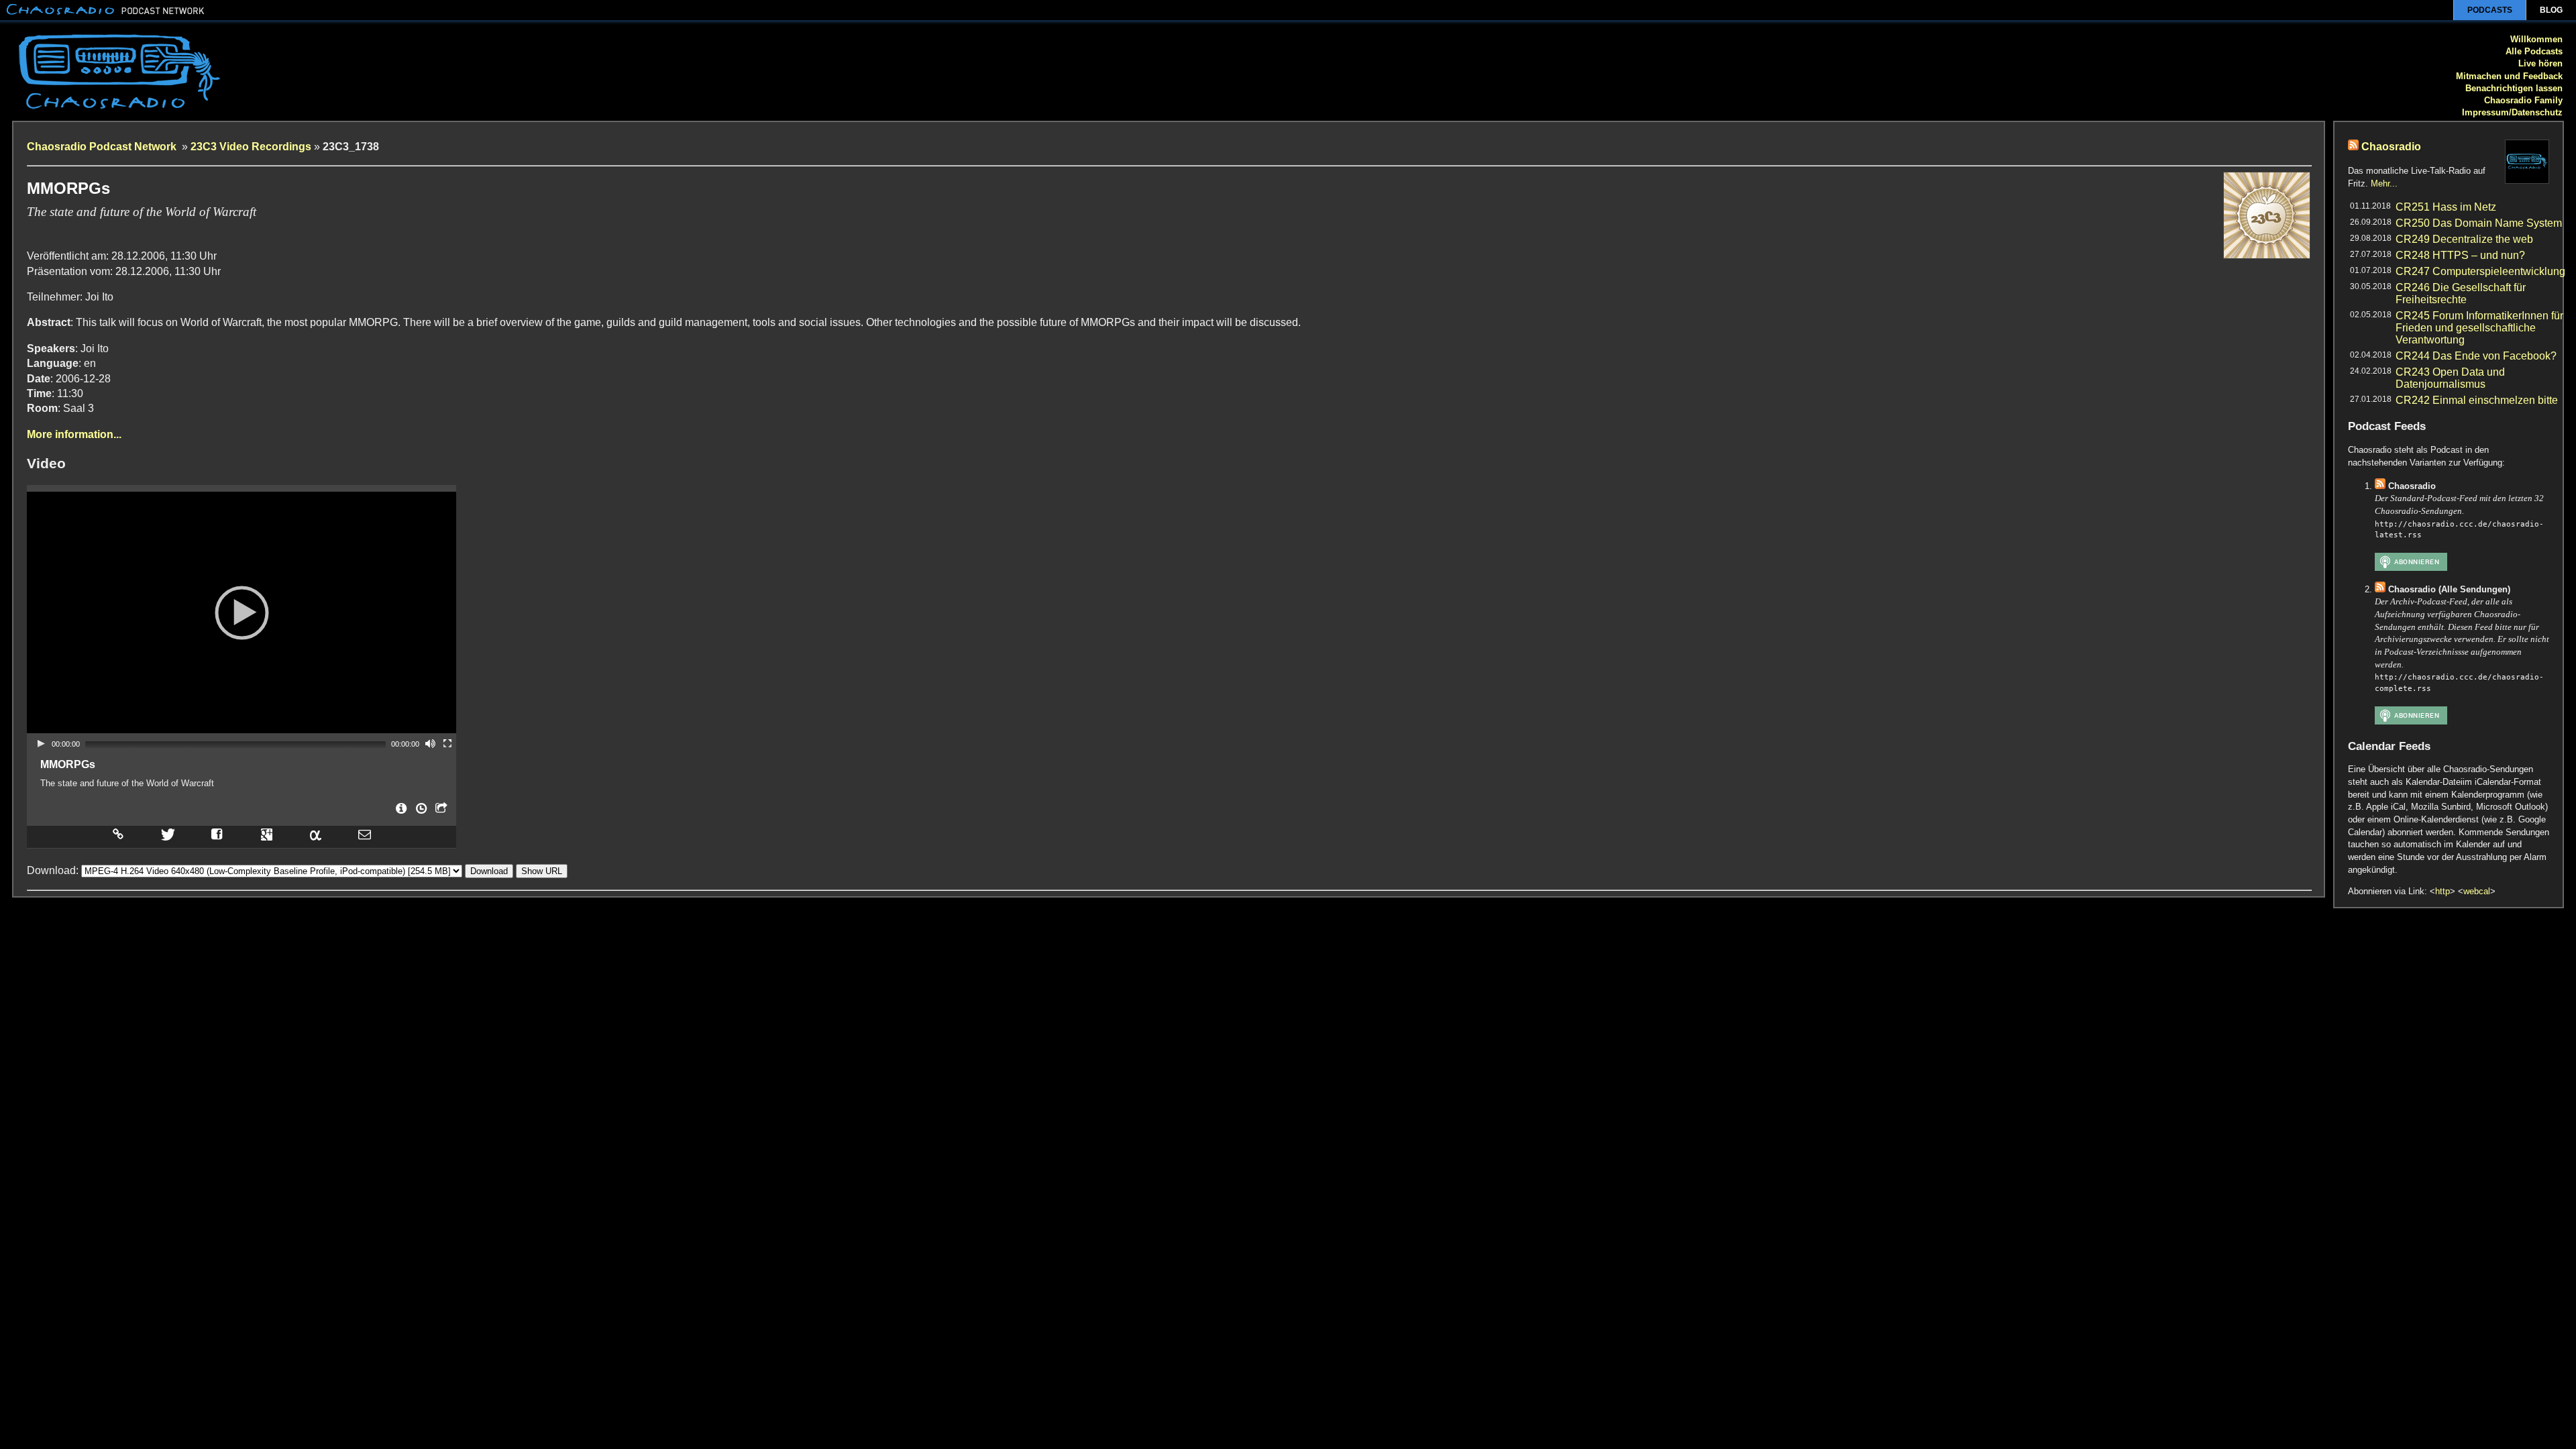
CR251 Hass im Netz (2446, 207)
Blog (2551, 10)
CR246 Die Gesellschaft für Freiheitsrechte (2461, 293)
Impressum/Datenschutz (2512, 112)
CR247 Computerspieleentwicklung (2480, 271)
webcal (2477, 891)
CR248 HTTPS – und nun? (2460, 255)
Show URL (542, 871)
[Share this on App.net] (315, 834)
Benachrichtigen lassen (2514, 88)
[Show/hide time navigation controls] (420, 812)
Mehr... (2384, 183)
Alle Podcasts (2534, 51)
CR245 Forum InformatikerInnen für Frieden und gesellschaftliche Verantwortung (2479, 328)
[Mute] (430, 743)
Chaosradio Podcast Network (103, 147)
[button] (241, 612)
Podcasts (2490, 10)
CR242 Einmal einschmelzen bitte (2477, 400)
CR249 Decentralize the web (2464, 239)
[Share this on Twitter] (167, 834)
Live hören (2540, 63)
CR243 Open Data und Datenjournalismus (2450, 378)
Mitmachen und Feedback (2509, 76)
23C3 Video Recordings (251, 147)
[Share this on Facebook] (217, 834)
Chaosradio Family (2523, 100)
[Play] (41, 743)
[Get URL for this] (117, 834)
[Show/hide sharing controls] (440, 812)
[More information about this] (400, 812)
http (2443, 891)
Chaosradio (2391, 147)
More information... (74, 434)
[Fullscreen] (447, 743)
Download (489, 871)
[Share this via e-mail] (365, 834)
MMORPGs (68, 764)
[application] (241, 612)
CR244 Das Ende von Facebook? (2476, 356)
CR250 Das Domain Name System (2479, 223)
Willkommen (2536, 39)
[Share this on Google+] (267, 834)
